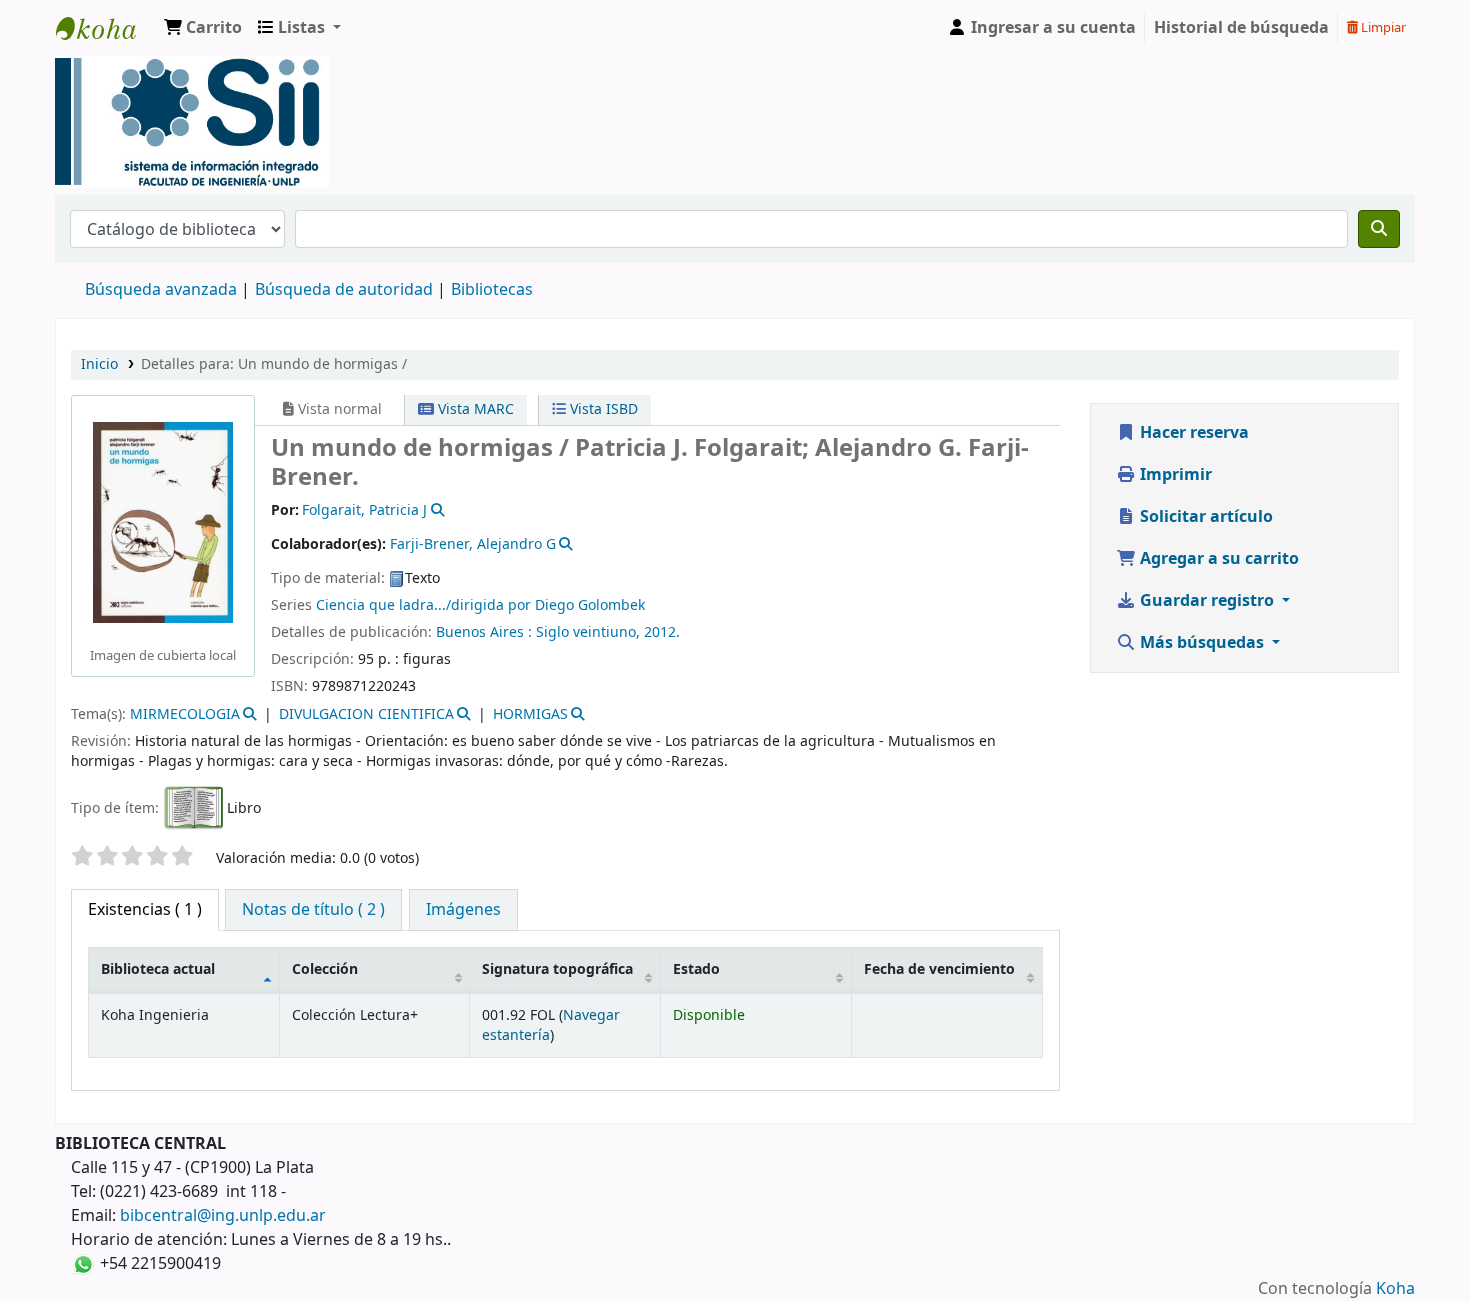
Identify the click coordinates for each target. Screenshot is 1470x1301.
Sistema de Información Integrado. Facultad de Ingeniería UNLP (106, 28)
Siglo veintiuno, (590, 632)
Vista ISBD (602, 409)
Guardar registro (1207, 601)
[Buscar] (1379, 229)
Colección (325, 969)
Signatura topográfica (557, 969)
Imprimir (1174, 475)
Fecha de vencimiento (939, 969)
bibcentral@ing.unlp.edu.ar (223, 1216)
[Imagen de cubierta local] (163, 522)
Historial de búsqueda (1241, 28)
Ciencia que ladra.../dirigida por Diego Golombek (480, 605)
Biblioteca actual (158, 969)
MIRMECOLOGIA (185, 714)
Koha (1395, 1289)
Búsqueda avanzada (161, 290)
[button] (203, 28)
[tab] (313, 910)
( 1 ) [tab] (145, 910)
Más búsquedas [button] (1202, 643)
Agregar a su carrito (1217, 559)
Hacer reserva (1192, 433)
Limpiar (1382, 27)
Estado (696, 969)
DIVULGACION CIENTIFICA (366, 714)
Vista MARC (474, 409)
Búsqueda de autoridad (344, 290)
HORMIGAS (530, 714)
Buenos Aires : (486, 632)
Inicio (99, 364)
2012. (662, 632)
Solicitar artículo (1204, 517)
